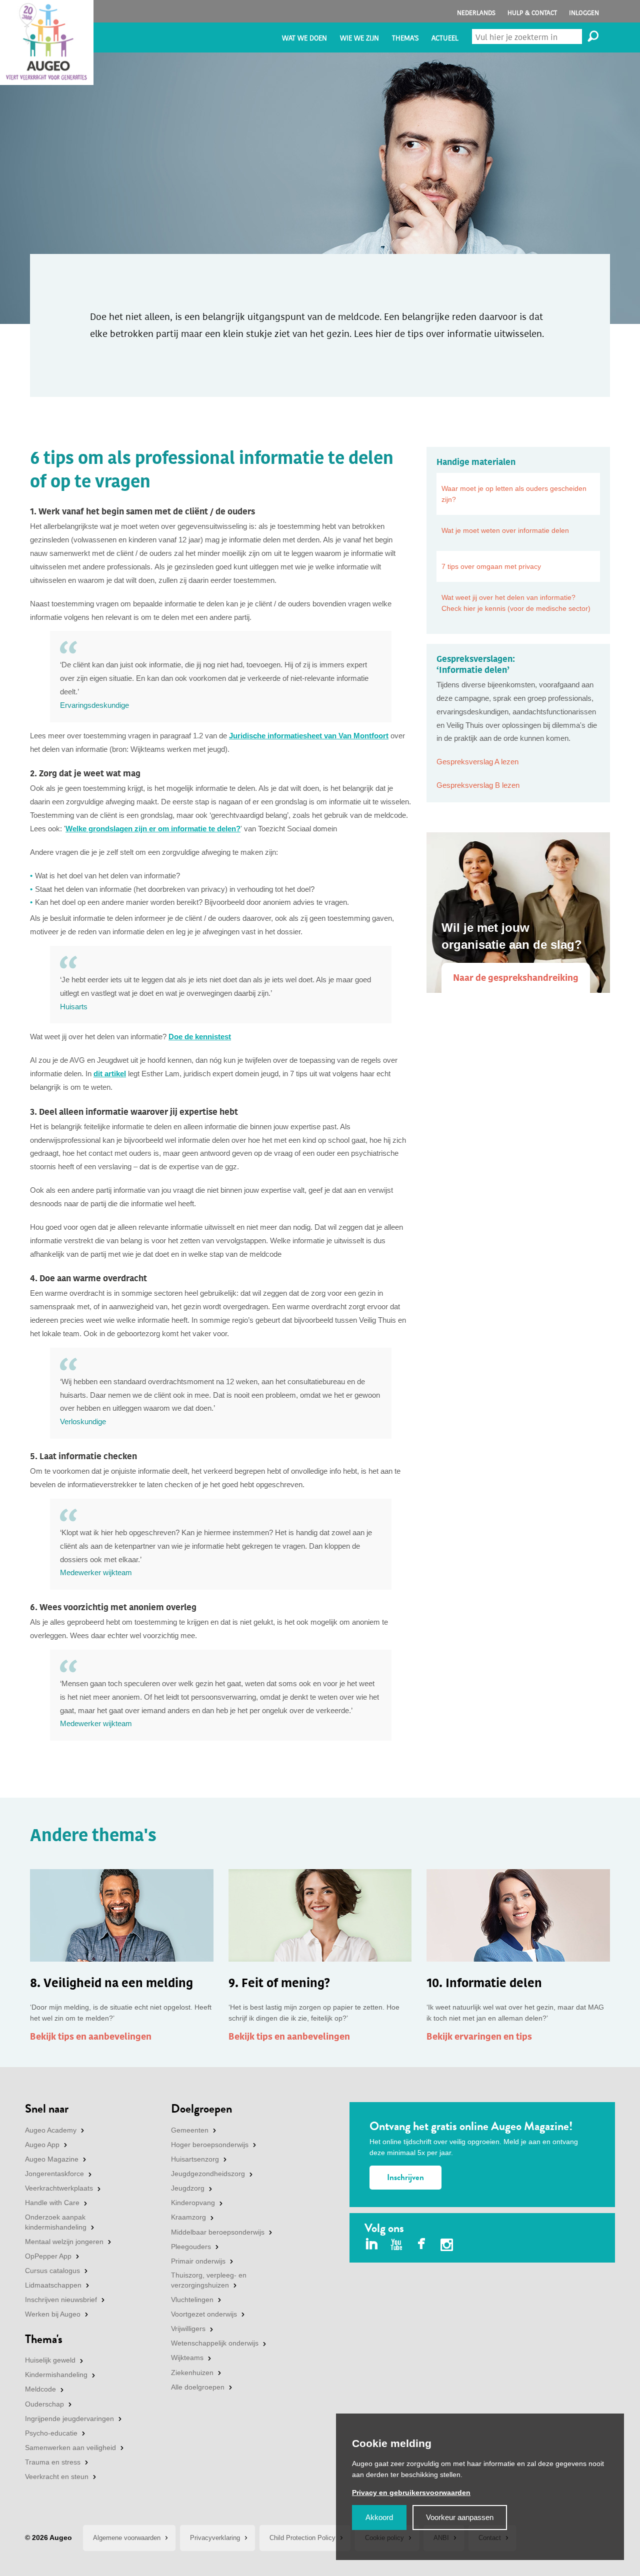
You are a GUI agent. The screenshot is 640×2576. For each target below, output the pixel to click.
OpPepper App (48, 2256)
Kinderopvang (193, 2203)
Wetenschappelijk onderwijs (215, 2343)
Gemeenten (190, 2130)
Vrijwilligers (188, 2329)
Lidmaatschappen (53, 2285)
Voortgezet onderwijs (204, 2314)
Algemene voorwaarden (127, 2538)
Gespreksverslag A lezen (477, 762)
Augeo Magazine (52, 2159)
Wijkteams (187, 2358)
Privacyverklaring (215, 2538)
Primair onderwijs (198, 2261)
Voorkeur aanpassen (460, 2517)
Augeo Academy (51, 2130)
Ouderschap (44, 2404)
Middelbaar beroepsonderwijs (218, 2232)
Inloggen (584, 13)
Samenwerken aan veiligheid (70, 2448)
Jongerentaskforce (54, 2174)
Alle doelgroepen (198, 2387)
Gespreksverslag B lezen (478, 785)
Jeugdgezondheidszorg (208, 2174)
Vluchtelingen (192, 2300)
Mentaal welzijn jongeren (64, 2242)
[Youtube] (397, 2245)
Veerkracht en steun (57, 2477)
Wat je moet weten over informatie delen (505, 530)
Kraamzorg (188, 2217)
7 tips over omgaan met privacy (491, 566)
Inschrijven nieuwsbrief (61, 2300)
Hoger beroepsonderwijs (210, 2145)
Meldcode (40, 2389)
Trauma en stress (53, 2462)
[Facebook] (422, 2245)
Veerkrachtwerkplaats (59, 2188)
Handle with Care (52, 2203)
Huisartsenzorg (195, 2159)
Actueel (445, 38)
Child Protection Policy (302, 2538)
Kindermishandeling (56, 2375)
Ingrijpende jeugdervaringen (69, 2419)
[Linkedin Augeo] (372, 2245)
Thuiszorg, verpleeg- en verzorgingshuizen (209, 2280)
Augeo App (42, 2145)
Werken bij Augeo (53, 2314)
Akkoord (379, 2517)
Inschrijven (405, 2177)
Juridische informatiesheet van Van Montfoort (309, 736)
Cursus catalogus (52, 2271)
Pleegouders (191, 2247)
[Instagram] (447, 2246)
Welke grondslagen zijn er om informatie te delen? (153, 829)
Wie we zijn (359, 38)
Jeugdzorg (188, 2188)
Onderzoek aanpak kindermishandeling (56, 2222)
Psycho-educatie (51, 2433)
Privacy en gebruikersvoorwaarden (411, 2493)
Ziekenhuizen (192, 2373)
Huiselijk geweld (50, 2360)
